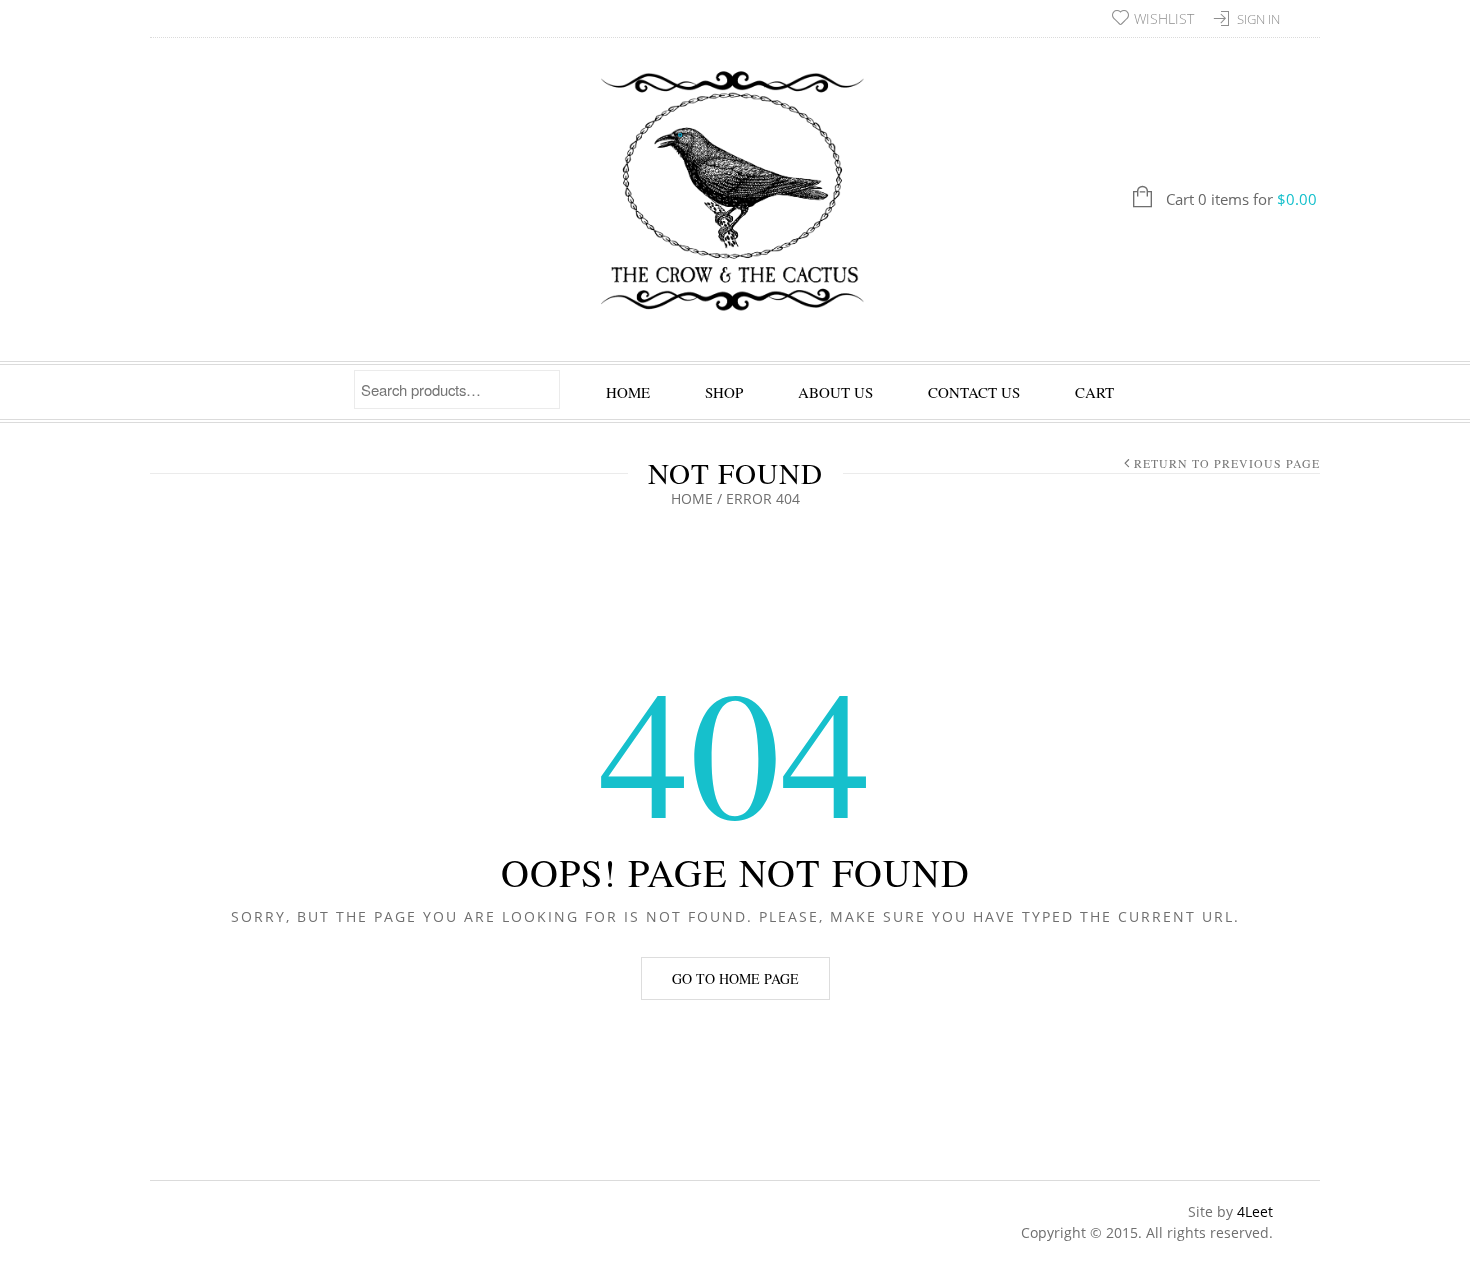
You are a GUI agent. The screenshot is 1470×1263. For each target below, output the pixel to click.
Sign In (1258, 19)
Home (628, 392)
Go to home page (735, 978)
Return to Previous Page (1227, 463)
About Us (835, 392)
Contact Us (974, 392)
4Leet (1255, 1211)
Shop (724, 392)
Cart (1094, 392)
